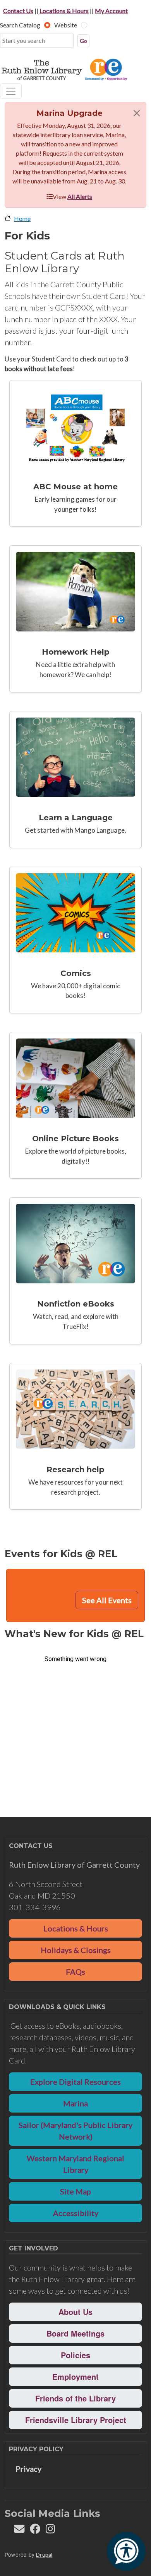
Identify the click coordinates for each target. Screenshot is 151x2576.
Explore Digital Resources (75, 2082)
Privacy (28, 2469)
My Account (111, 11)
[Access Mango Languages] (75, 757)
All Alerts (80, 196)
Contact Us (18, 11)
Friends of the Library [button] (75, 2398)
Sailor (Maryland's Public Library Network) (75, 2131)
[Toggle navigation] (11, 91)
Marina (75, 2103)
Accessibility (76, 2213)
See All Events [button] (107, 1600)
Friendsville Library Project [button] (76, 2420)
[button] (137, 113)
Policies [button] (75, 2355)
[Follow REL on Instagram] (50, 2531)
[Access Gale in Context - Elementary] (75, 1409)
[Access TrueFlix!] (75, 1243)
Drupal (44, 2555)
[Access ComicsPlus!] (75, 913)
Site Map (75, 2191)
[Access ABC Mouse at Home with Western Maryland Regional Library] (75, 426)
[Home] (72, 70)
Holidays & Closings (76, 1950)
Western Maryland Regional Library (75, 2164)
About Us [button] (75, 2312)
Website (66, 25)
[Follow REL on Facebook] (35, 2531)
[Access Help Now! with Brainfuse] (75, 591)
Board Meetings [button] (75, 2333)
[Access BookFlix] (75, 1078)
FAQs (75, 1972)
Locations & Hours (64, 11)
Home (22, 218)
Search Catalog (20, 25)
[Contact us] (19, 2531)
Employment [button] (75, 2377)
